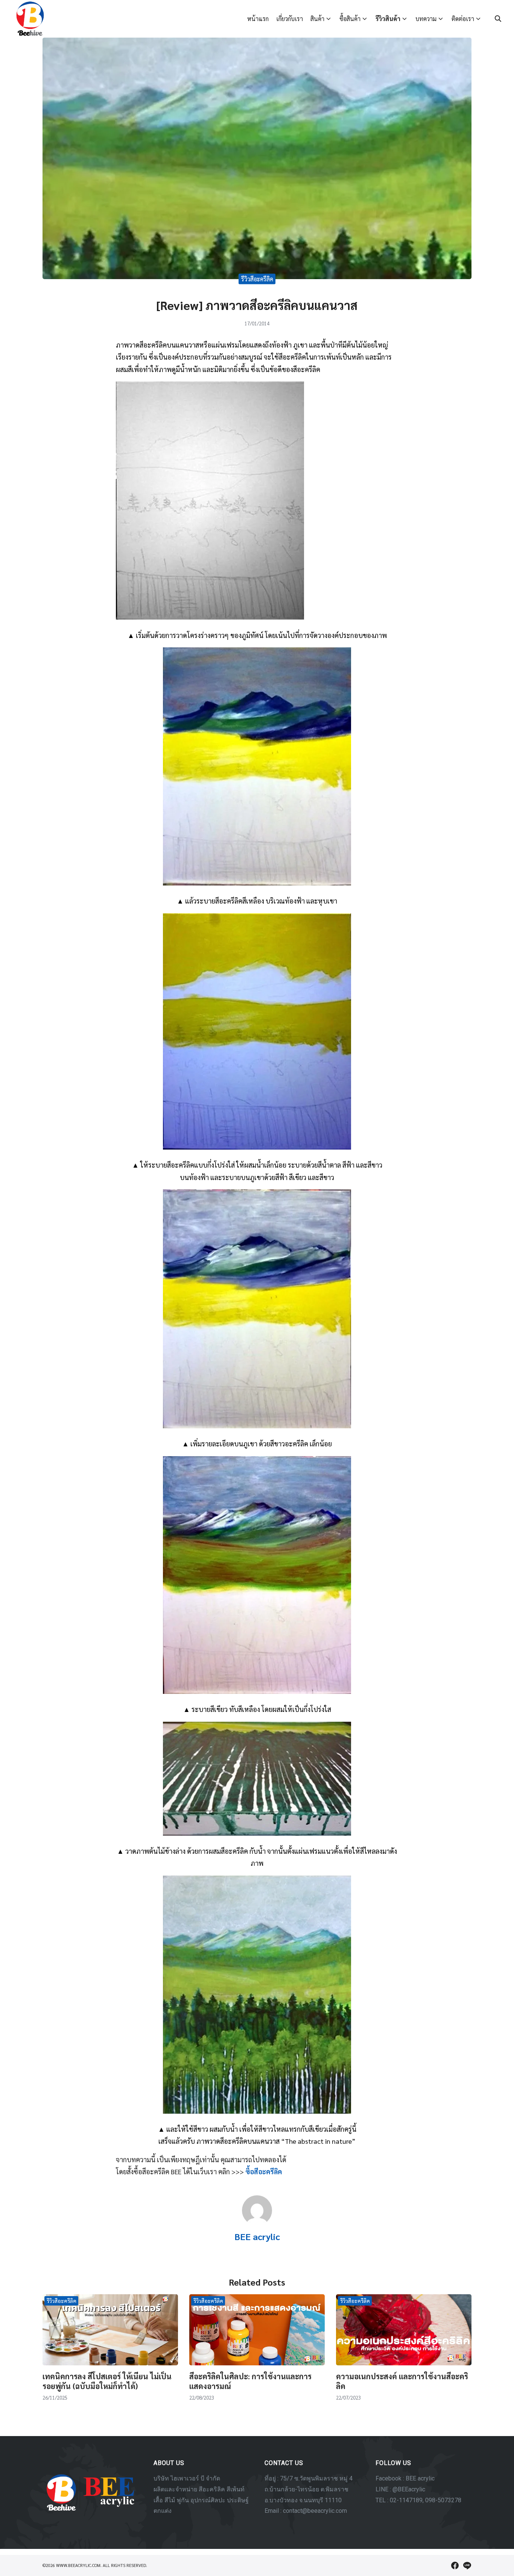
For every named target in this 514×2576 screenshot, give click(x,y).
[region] (257, 2492)
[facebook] (455, 2565)
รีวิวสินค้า (388, 19)
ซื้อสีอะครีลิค (264, 2171)
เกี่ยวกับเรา (290, 19)
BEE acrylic (257, 2236)
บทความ (426, 19)
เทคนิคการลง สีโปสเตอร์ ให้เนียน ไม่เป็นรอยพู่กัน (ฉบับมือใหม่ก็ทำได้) (107, 2381)
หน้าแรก (258, 19)
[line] (467, 2565)
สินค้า (317, 19)
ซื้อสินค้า (350, 19)
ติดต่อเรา (463, 19)
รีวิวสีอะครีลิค (257, 279)
